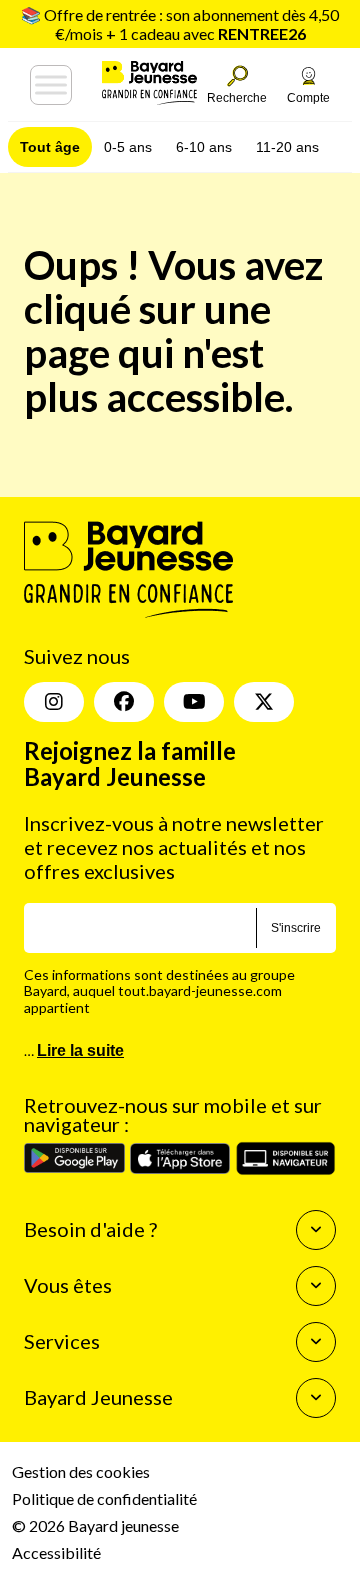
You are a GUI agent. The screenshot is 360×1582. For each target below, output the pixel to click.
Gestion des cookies (81, 1471)
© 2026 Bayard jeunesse (95, 1525)
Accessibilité (56, 1552)
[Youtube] (194, 702)
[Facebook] (124, 702)
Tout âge (50, 147)
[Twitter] (264, 702)
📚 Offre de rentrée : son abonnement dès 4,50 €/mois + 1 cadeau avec (180, 24)
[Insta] (54, 702)
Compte (308, 98)
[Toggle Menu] (51, 85)
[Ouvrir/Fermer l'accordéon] (316, 1230)
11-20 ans (287, 147)
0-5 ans (128, 147)
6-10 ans (204, 147)
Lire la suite (80, 1050)
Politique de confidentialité (104, 1498)
